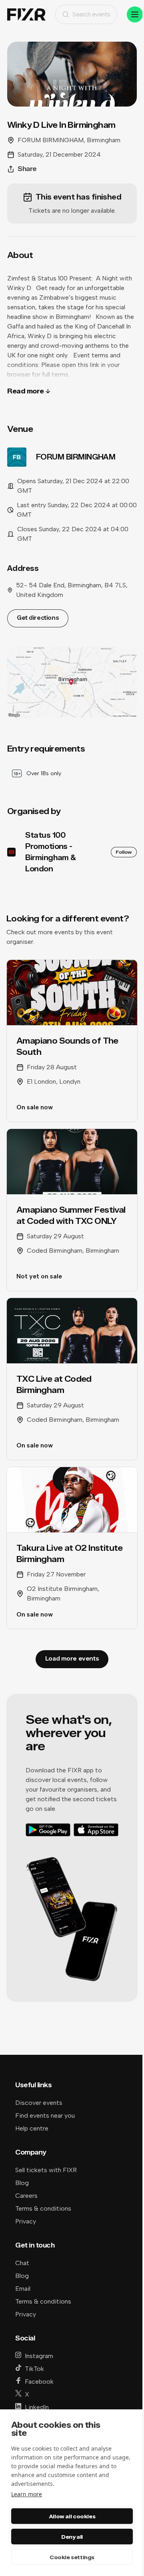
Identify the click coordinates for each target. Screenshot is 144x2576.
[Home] (26, 15)
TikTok (34, 2369)
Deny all (72, 2537)
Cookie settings (72, 2557)
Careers (26, 2196)
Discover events (39, 2103)
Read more (26, 391)
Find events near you (45, 2115)
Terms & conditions (43, 2208)
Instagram (39, 2356)
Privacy (26, 2221)
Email (23, 2289)
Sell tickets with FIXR (46, 2170)
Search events (91, 14)
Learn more (27, 2494)
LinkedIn (37, 2407)
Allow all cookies (72, 2516)
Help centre (32, 2128)
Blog (22, 2183)
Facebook (39, 2381)
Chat (22, 2263)
